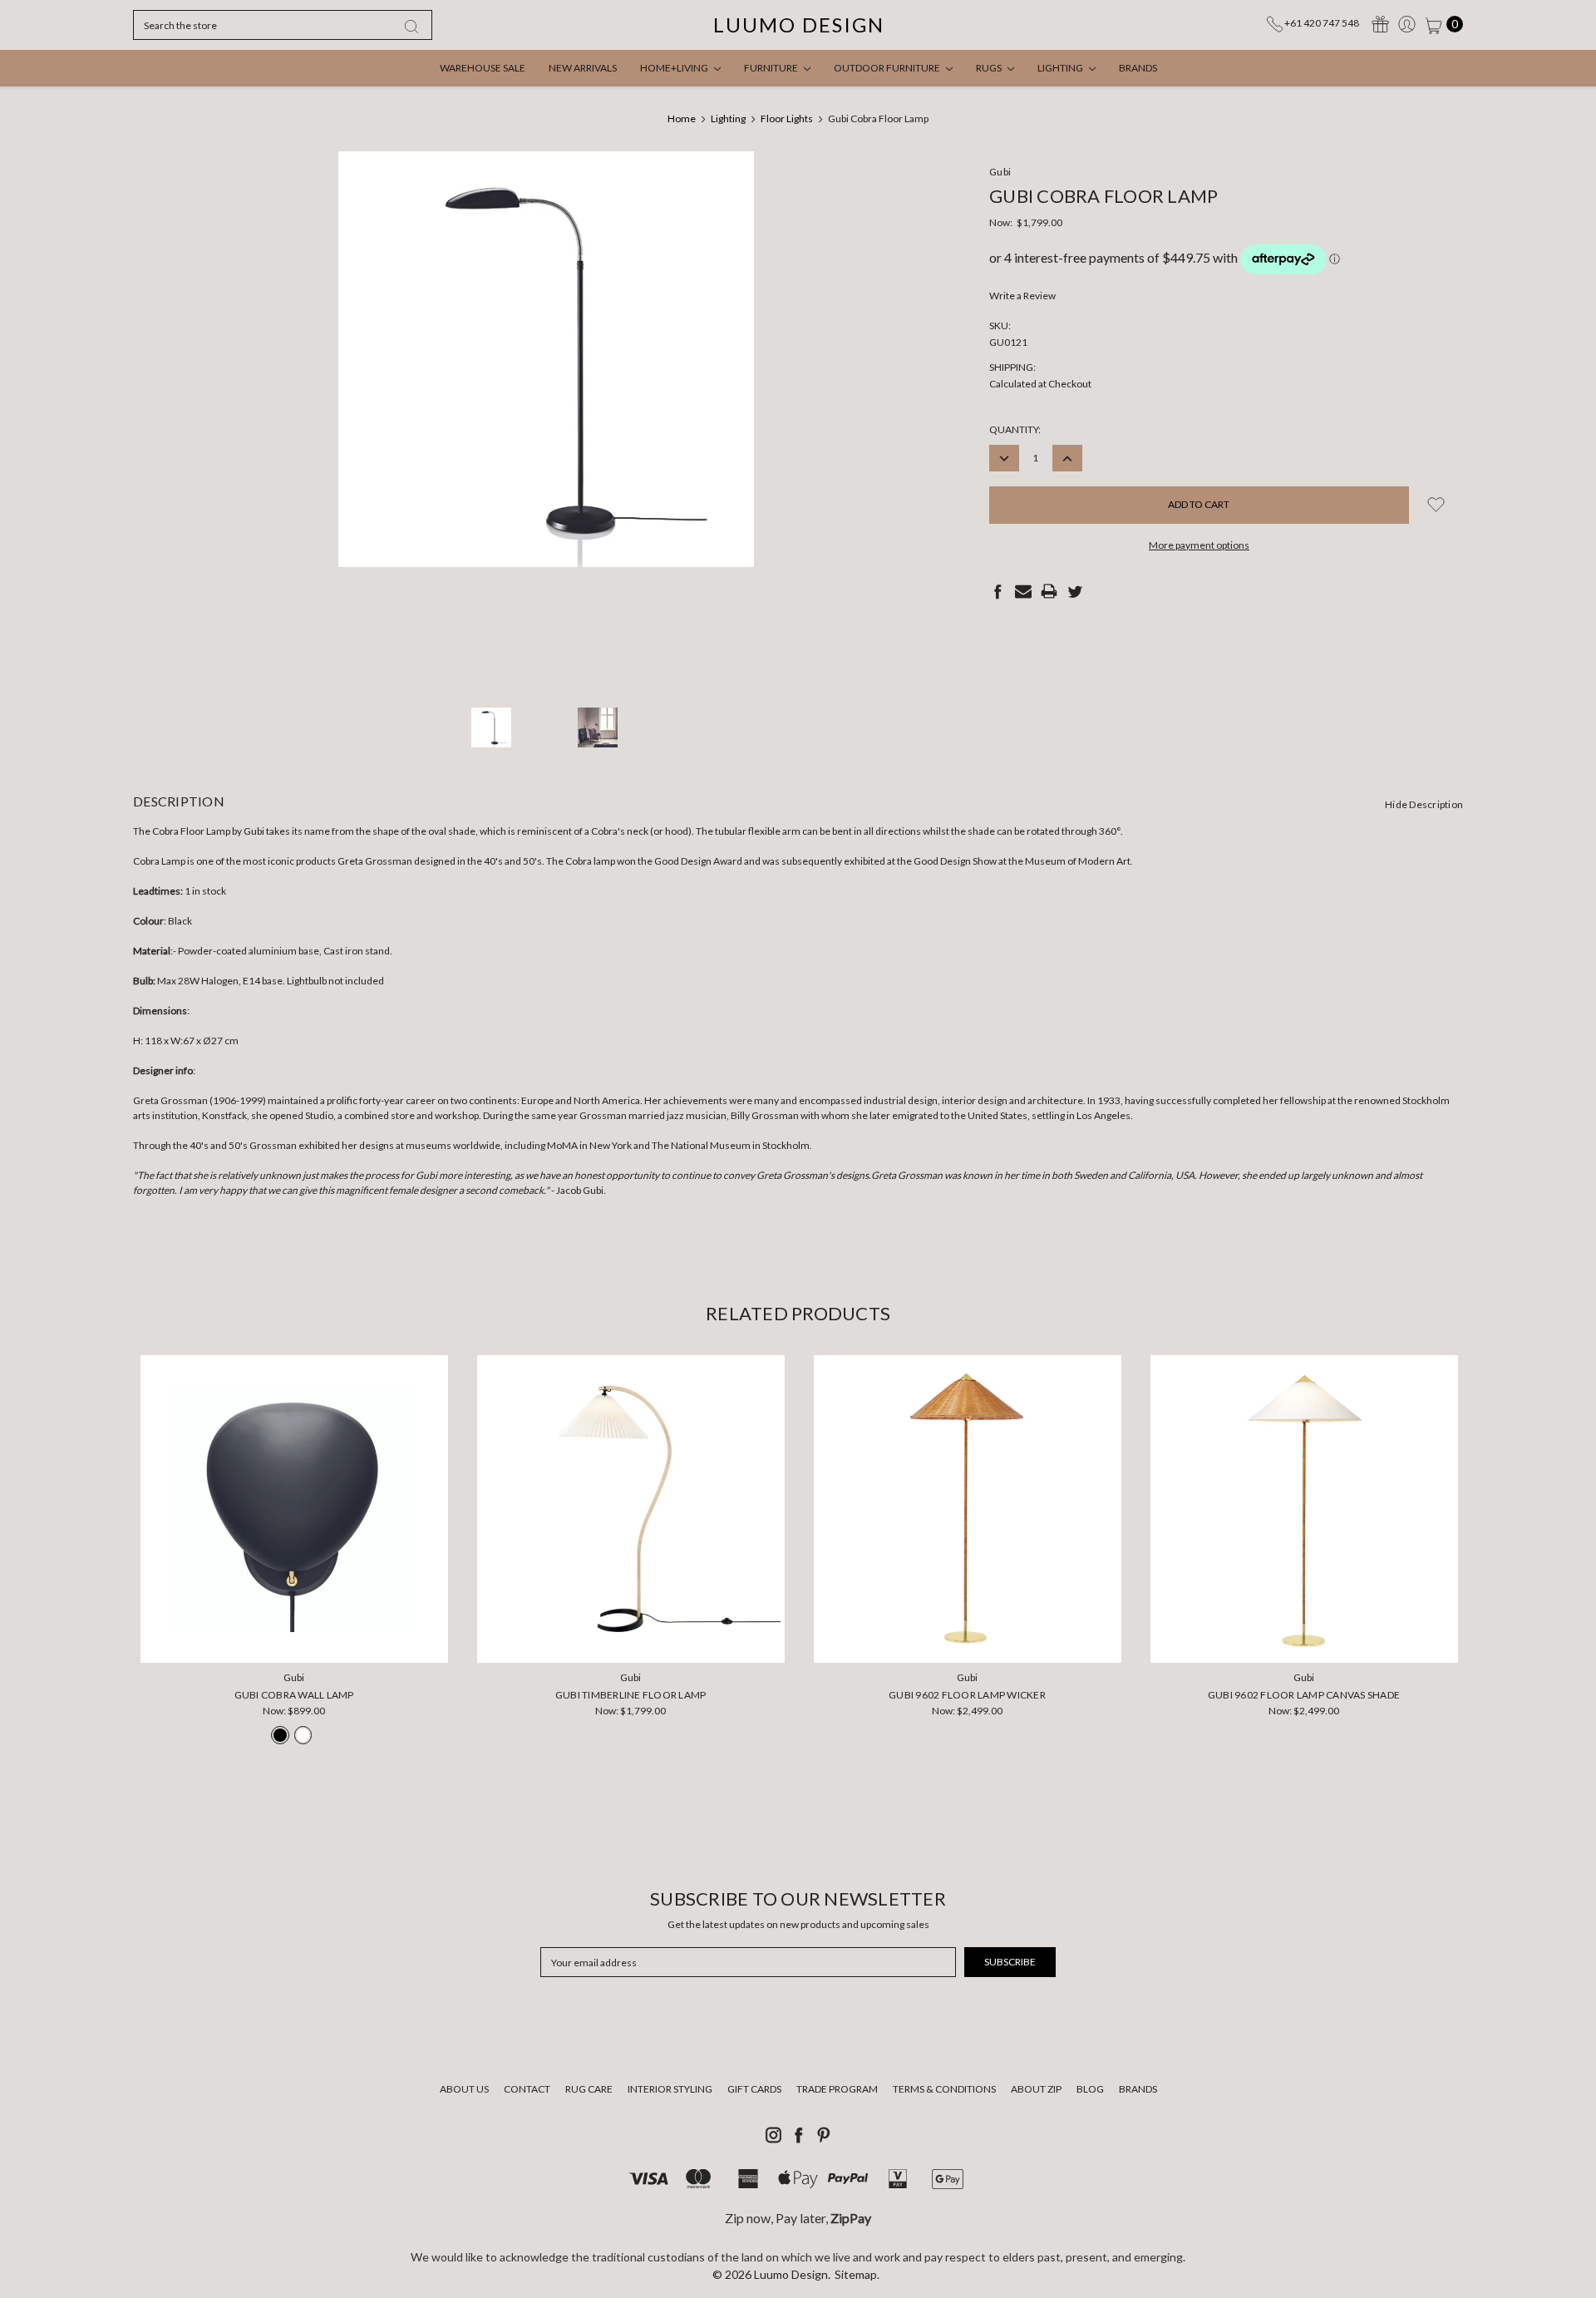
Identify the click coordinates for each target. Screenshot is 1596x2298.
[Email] (1023, 591)
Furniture (772, 68)
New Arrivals (583, 68)
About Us (464, 2089)
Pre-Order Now (294, 1639)
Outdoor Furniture (888, 68)
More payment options (1199, 545)
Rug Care (589, 2089)
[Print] (1049, 591)
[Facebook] (997, 591)
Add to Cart (631, 1639)
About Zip (1036, 2089)
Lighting (1061, 68)
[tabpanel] (294, 1554)
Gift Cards (754, 2089)
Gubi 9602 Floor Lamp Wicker (967, 1695)
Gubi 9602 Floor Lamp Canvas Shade (1304, 1695)
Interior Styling (670, 2089)
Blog (1090, 2089)
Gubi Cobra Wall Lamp (294, 1695)
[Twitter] (1075, 591)
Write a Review (1022, 296)
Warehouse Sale (483, 68)
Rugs (990, 68)
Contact (527, 2089)
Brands (1138, 68)
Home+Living (675, 68)
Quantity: (1015, 429)
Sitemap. (857, 2274)
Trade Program (837, 2089)
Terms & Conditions (944, 2089)
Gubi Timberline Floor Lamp (631, 1695)
